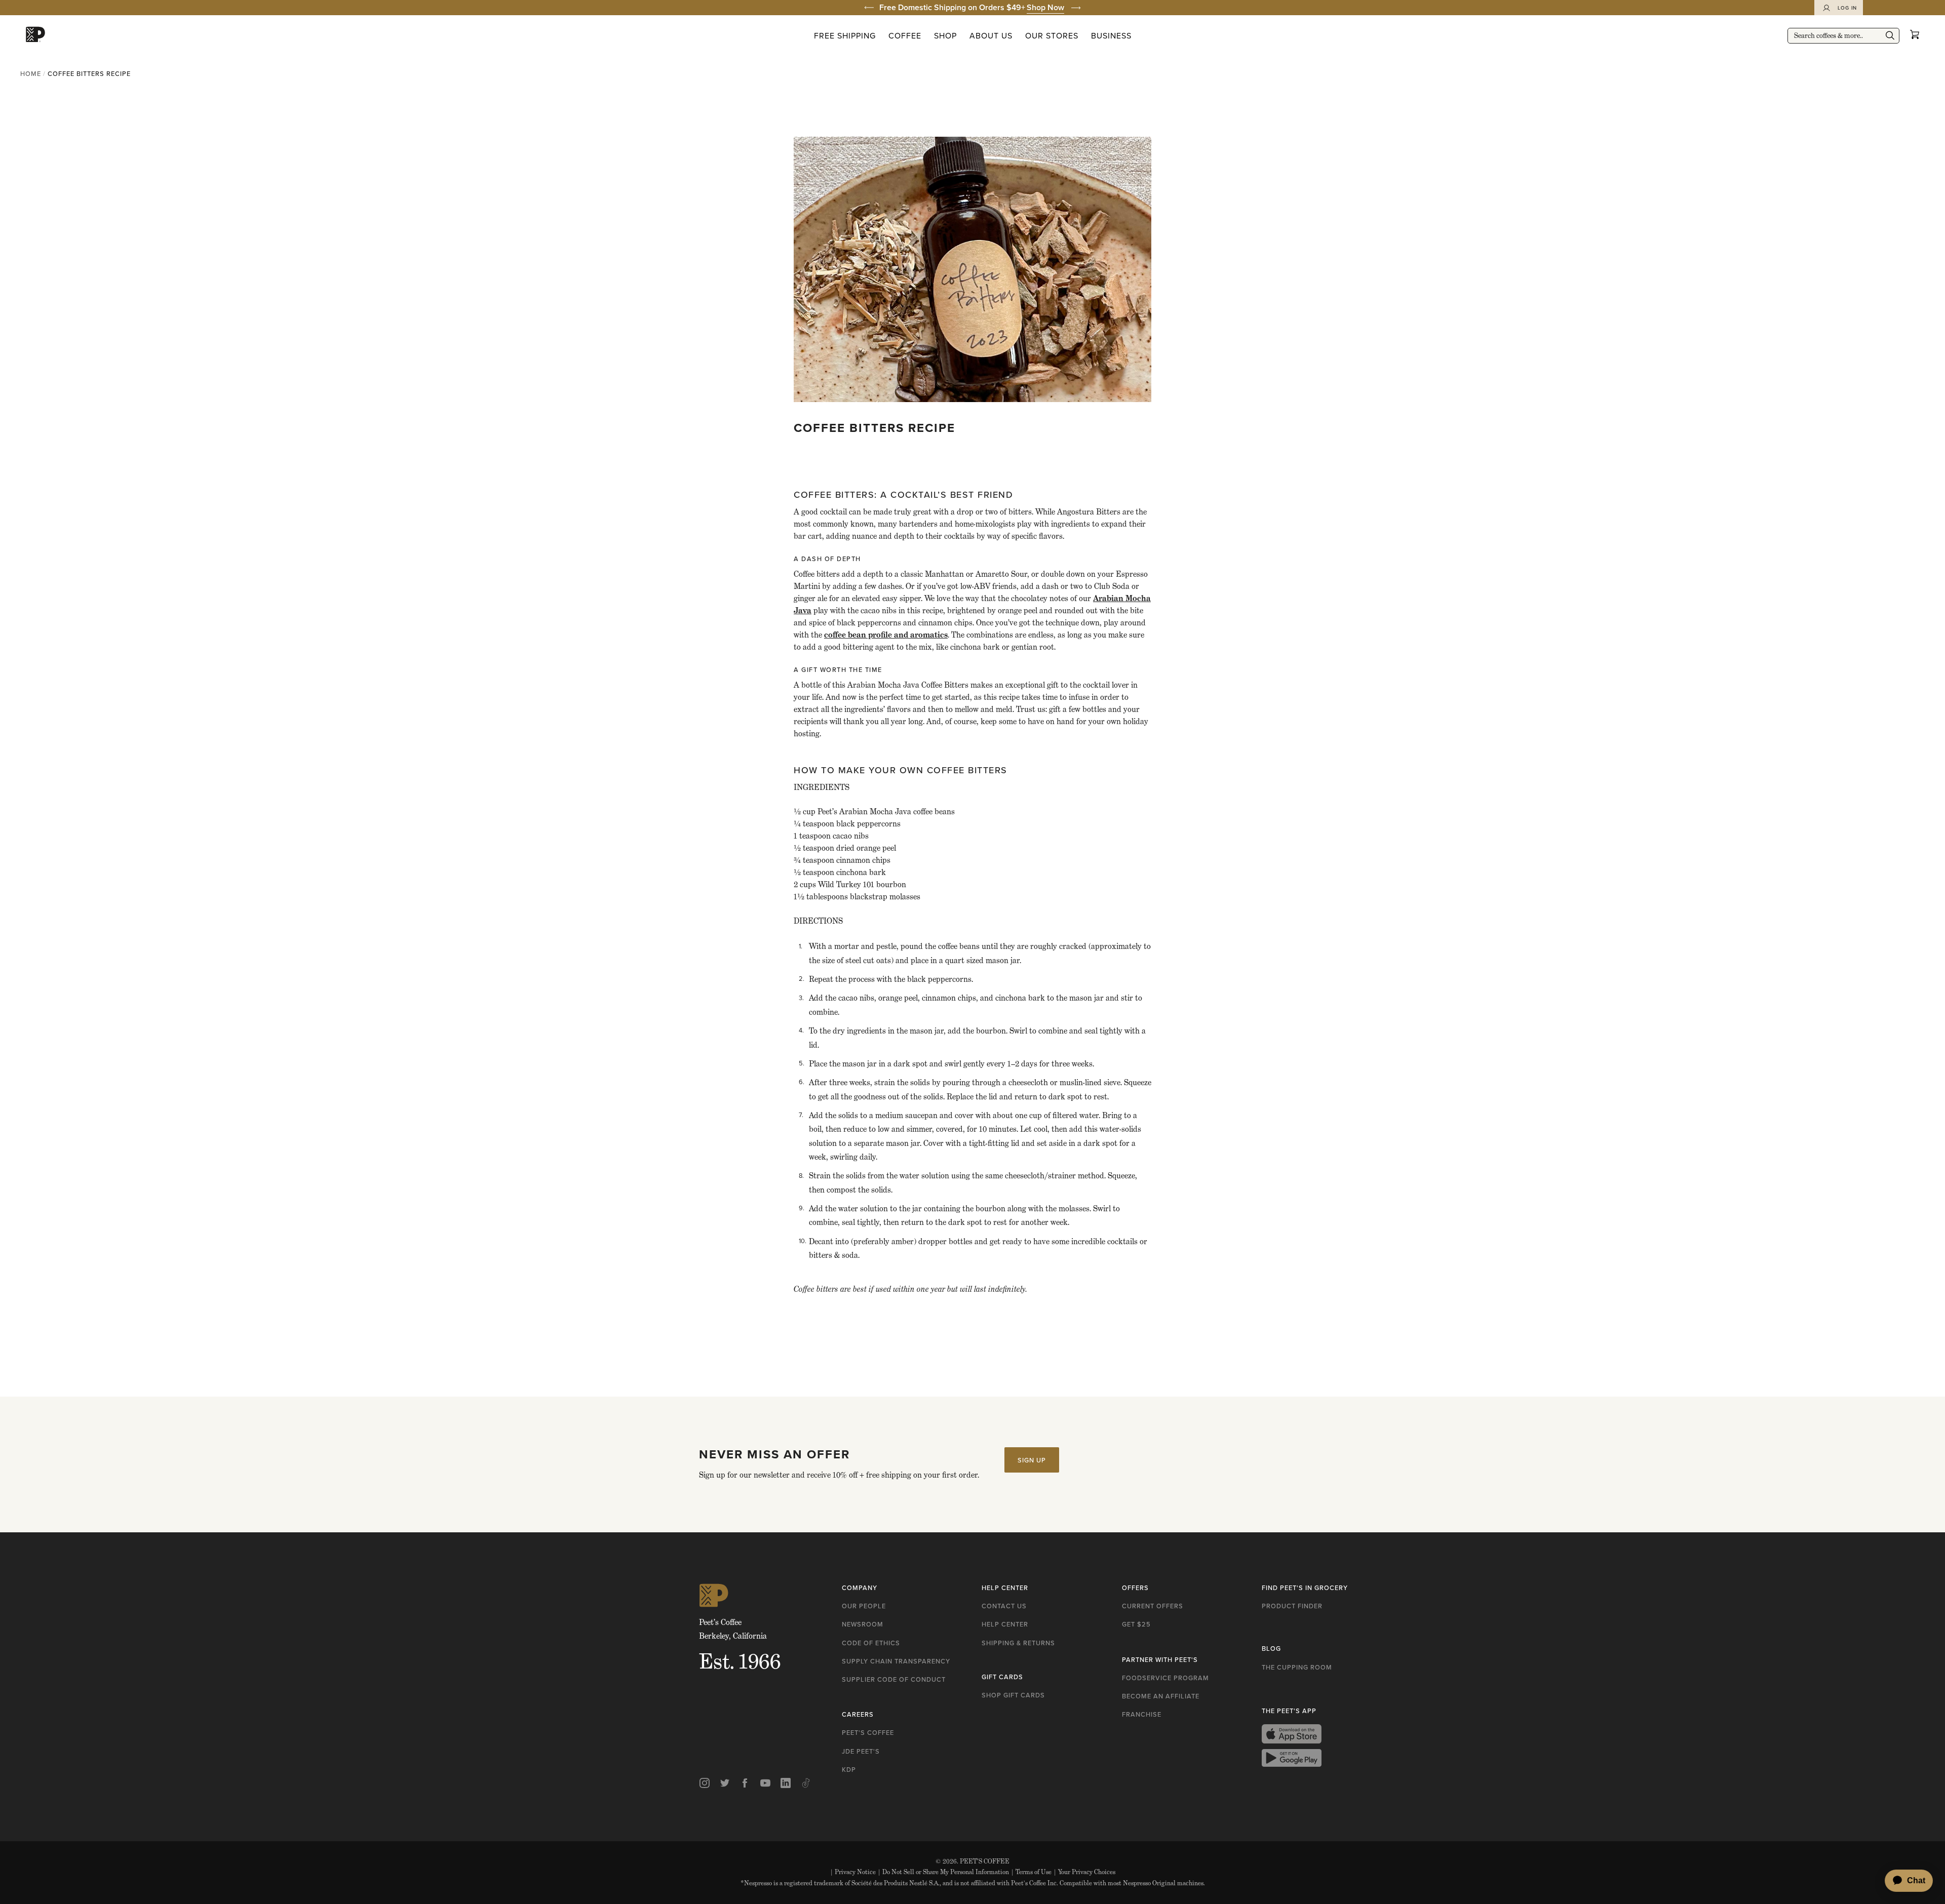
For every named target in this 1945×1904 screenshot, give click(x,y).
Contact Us (1004, 1606)
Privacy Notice (853, 1872)
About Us (991, 35)
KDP (849, 1769)
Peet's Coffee (868, 1732)
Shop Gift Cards (1013, 1695)
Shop (945, 35)
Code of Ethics (871, 1643)
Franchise (1142, 1714)
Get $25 (1136, 1624)
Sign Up (1032, 1460)
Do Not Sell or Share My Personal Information (943, 1872)
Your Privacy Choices (1084, 1872)
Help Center (1005, 1624)
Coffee (905, 35)
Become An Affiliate (1161, 1696)
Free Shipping (845, 35)
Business (1111, 35)
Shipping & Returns (1018, 1643)
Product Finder (1292, 1606)
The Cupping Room (1297, 1667)
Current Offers (1153, 1606)
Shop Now (1045, 7)
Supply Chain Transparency (896, 1661)
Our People (864, 1606)
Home (31, 73)
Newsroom (863, 1624)
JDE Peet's (861, 1751)
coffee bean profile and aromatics (886, 635)
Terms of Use (1031, 1872)
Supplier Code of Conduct (894, 1679)
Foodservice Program (1165, 1678)
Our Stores (1052, 35)
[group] (972, 8)
